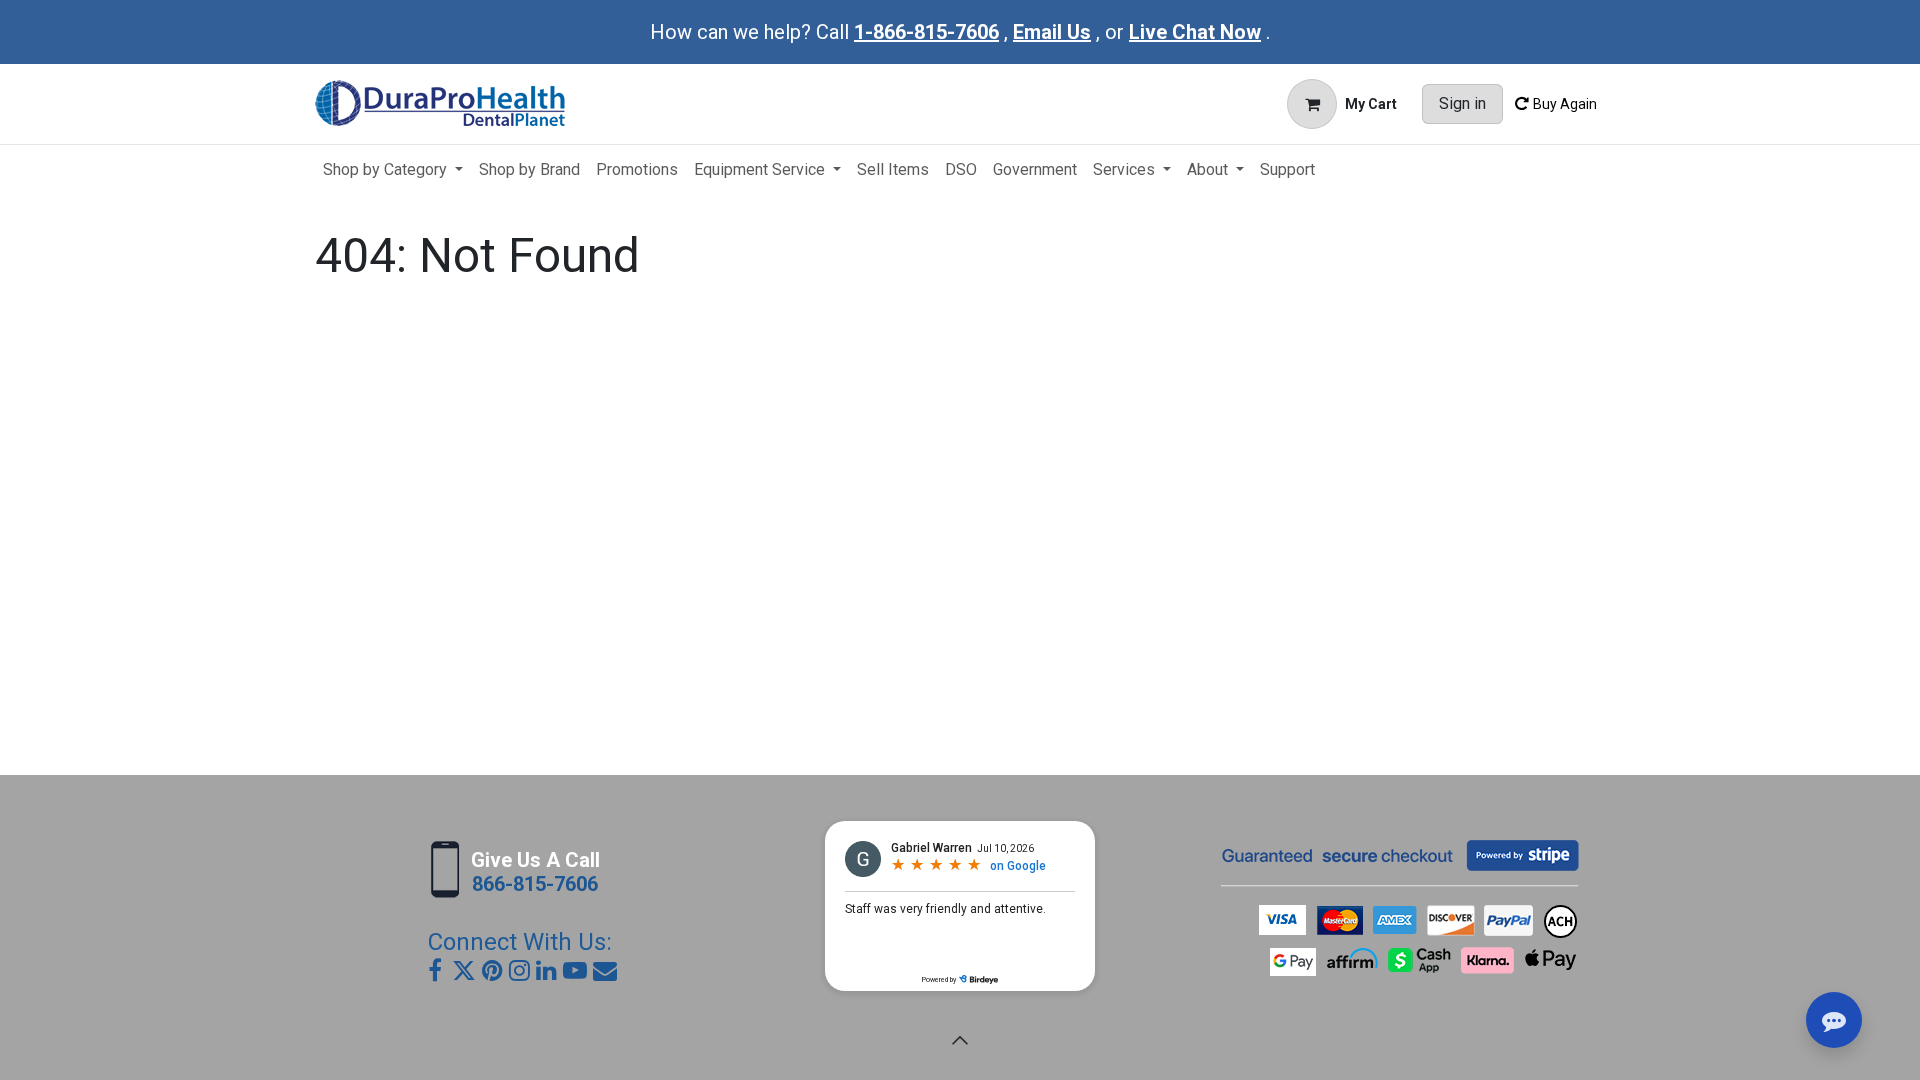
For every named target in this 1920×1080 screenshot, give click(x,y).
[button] (960, 1040)
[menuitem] (393, 170)
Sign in (1462, 103)
